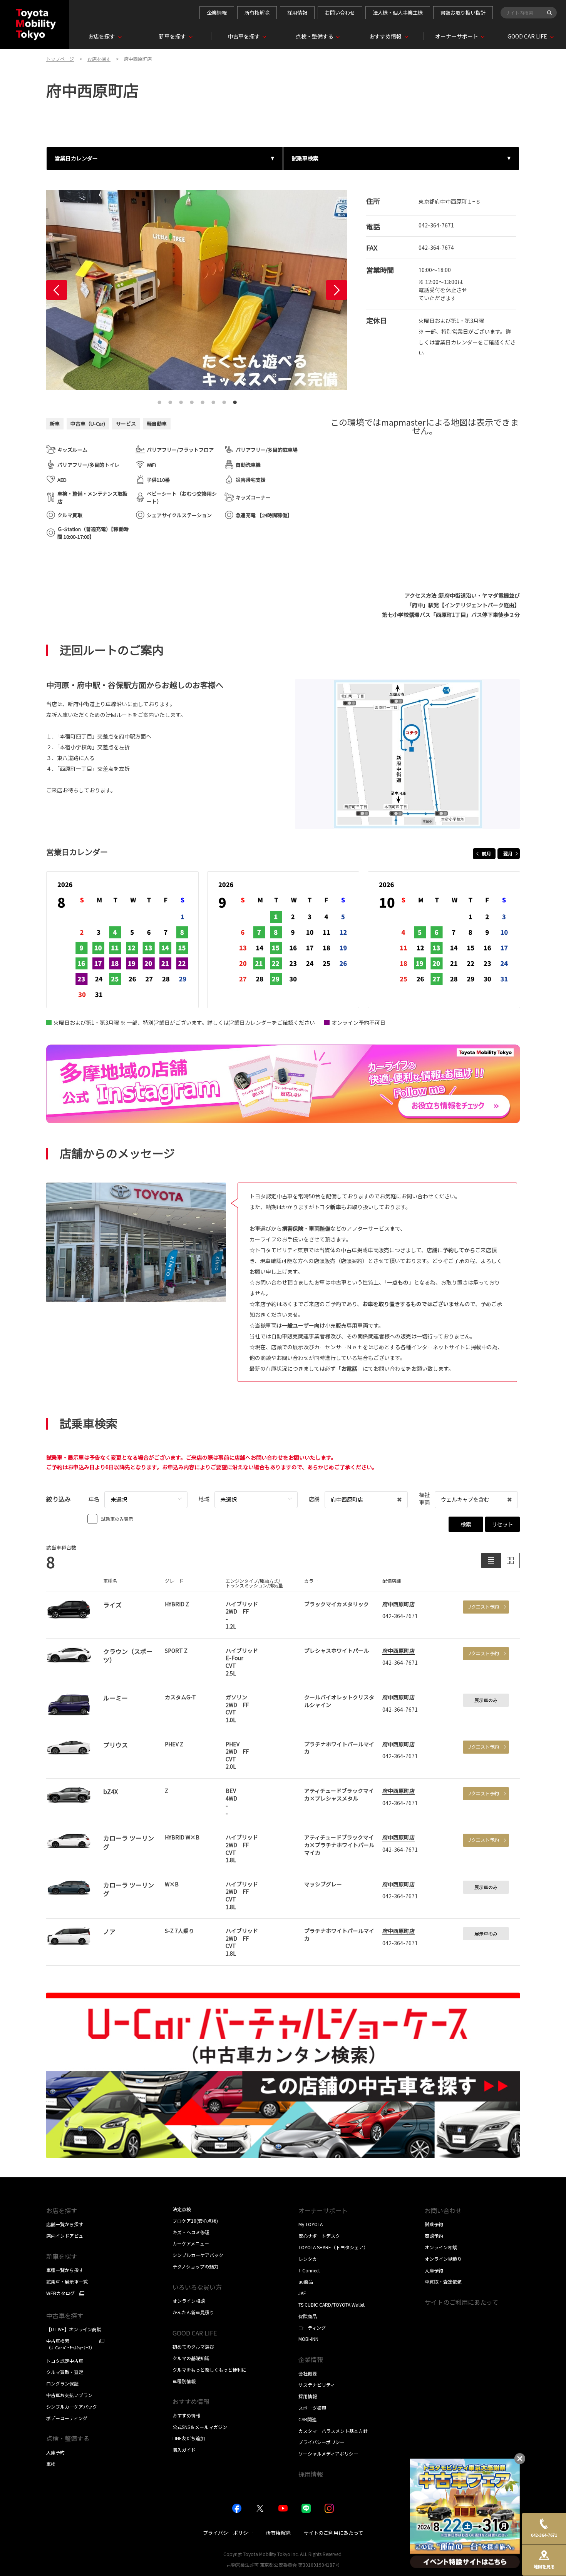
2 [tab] (170, 400)
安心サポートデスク (319, 2236)
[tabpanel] (197, 290)
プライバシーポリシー (322, 2442)
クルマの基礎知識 (191, 2358)
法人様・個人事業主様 (398, 13)
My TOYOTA (311, 2224)
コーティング (312, 2328)
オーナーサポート (323, 2210)
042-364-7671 (436, 225)
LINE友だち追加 (189, 2438)
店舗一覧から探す (65, 2224)
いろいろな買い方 (197, 2287)
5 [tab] (203, 400)
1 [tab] (159, 400)
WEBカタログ (60, 2293)
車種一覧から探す (65, 2270)
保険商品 (308, 2316)
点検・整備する (68, 2438)
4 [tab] (192, 400)
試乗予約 (434, 2224)
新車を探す (62, 2256)
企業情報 (217, 13)
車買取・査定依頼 (443, 2281)
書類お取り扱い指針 (463, 13)
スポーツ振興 (312, 2408)
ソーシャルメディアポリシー (328, 2453)
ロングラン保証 (62, 2383)
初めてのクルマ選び (193, 2346)
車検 (51, 2464)
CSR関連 (307, 2419)
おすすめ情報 (186, 2415)
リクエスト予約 (483, 1606)
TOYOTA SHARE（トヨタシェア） (333, 2247)
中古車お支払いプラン (69, 2395)
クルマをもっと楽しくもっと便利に (209, 2370)
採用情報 (297, 13)
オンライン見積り (443, 2259)
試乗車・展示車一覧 (67, 2281)
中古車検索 (70, 2344)
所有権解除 (257, 13)
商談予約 (434, 2236)
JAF (302, 2293)
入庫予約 (55, 2452)
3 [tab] (181, 400)
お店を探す (62, 2210)
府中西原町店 (399, 1604)
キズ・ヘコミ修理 (191, 2232)
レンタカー (310, 2259)
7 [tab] (224, 400)
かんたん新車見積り (193, 2312)
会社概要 (308, 2373)
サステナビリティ (317, 2385)
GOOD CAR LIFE (195, 2333)
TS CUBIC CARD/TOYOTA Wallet (332, 2305)
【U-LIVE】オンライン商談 (74, 2329)
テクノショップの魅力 (195, 2266)
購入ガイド (184, 2450)
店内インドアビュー (67, 2236)
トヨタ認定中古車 (65, 2361)
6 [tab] (213, 400)
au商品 (306, 2281)
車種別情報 (184, 2381)
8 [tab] (235, 400)
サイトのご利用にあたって (461, 2302)
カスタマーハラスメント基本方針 (333, 2431)
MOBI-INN (308, 2339)
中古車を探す (65, 2315)
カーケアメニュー (191, 2243)
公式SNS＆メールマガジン (200, 2427)
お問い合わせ (340, 13)
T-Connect (309, 2270)
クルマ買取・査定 (65, 2372)
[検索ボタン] (549, 13)
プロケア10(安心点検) (195, 2221)
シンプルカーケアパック (72, 2406)
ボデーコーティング (67, 2418)
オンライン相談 (189, 2301)
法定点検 (182, 2209)
